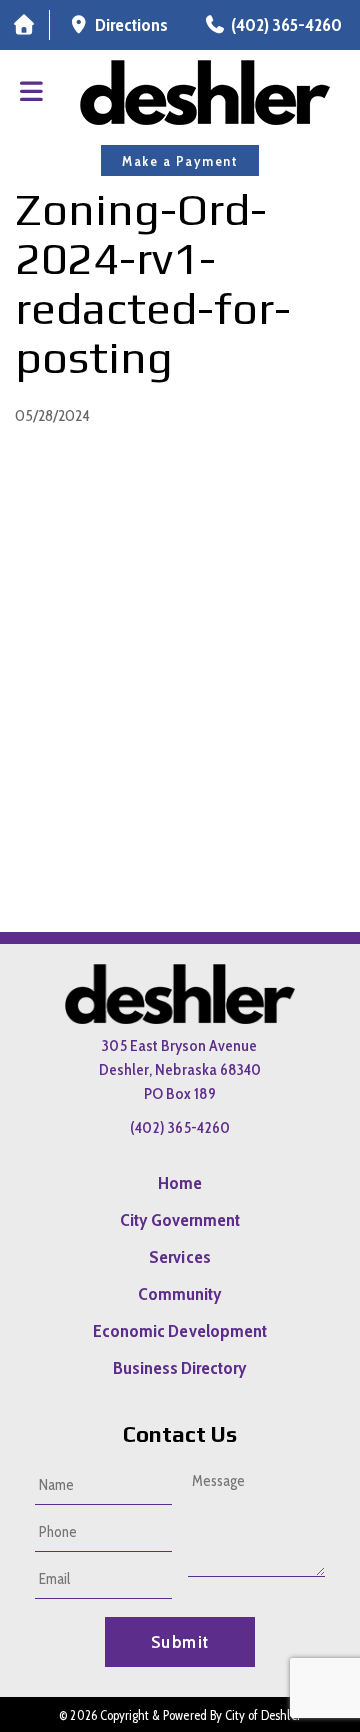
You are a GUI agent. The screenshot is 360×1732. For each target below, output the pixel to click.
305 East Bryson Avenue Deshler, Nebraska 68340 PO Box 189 (180, 1069)
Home (180, 1183)
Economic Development (180, 1331)
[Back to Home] (205, 92)
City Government (180, 1220)
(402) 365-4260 (180, 1127)
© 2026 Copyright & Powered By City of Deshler (179, 1715)
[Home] (24, 25)
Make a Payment (180, 161)
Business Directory (180, 1368)
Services (179, 1257)
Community (180, 1294)
